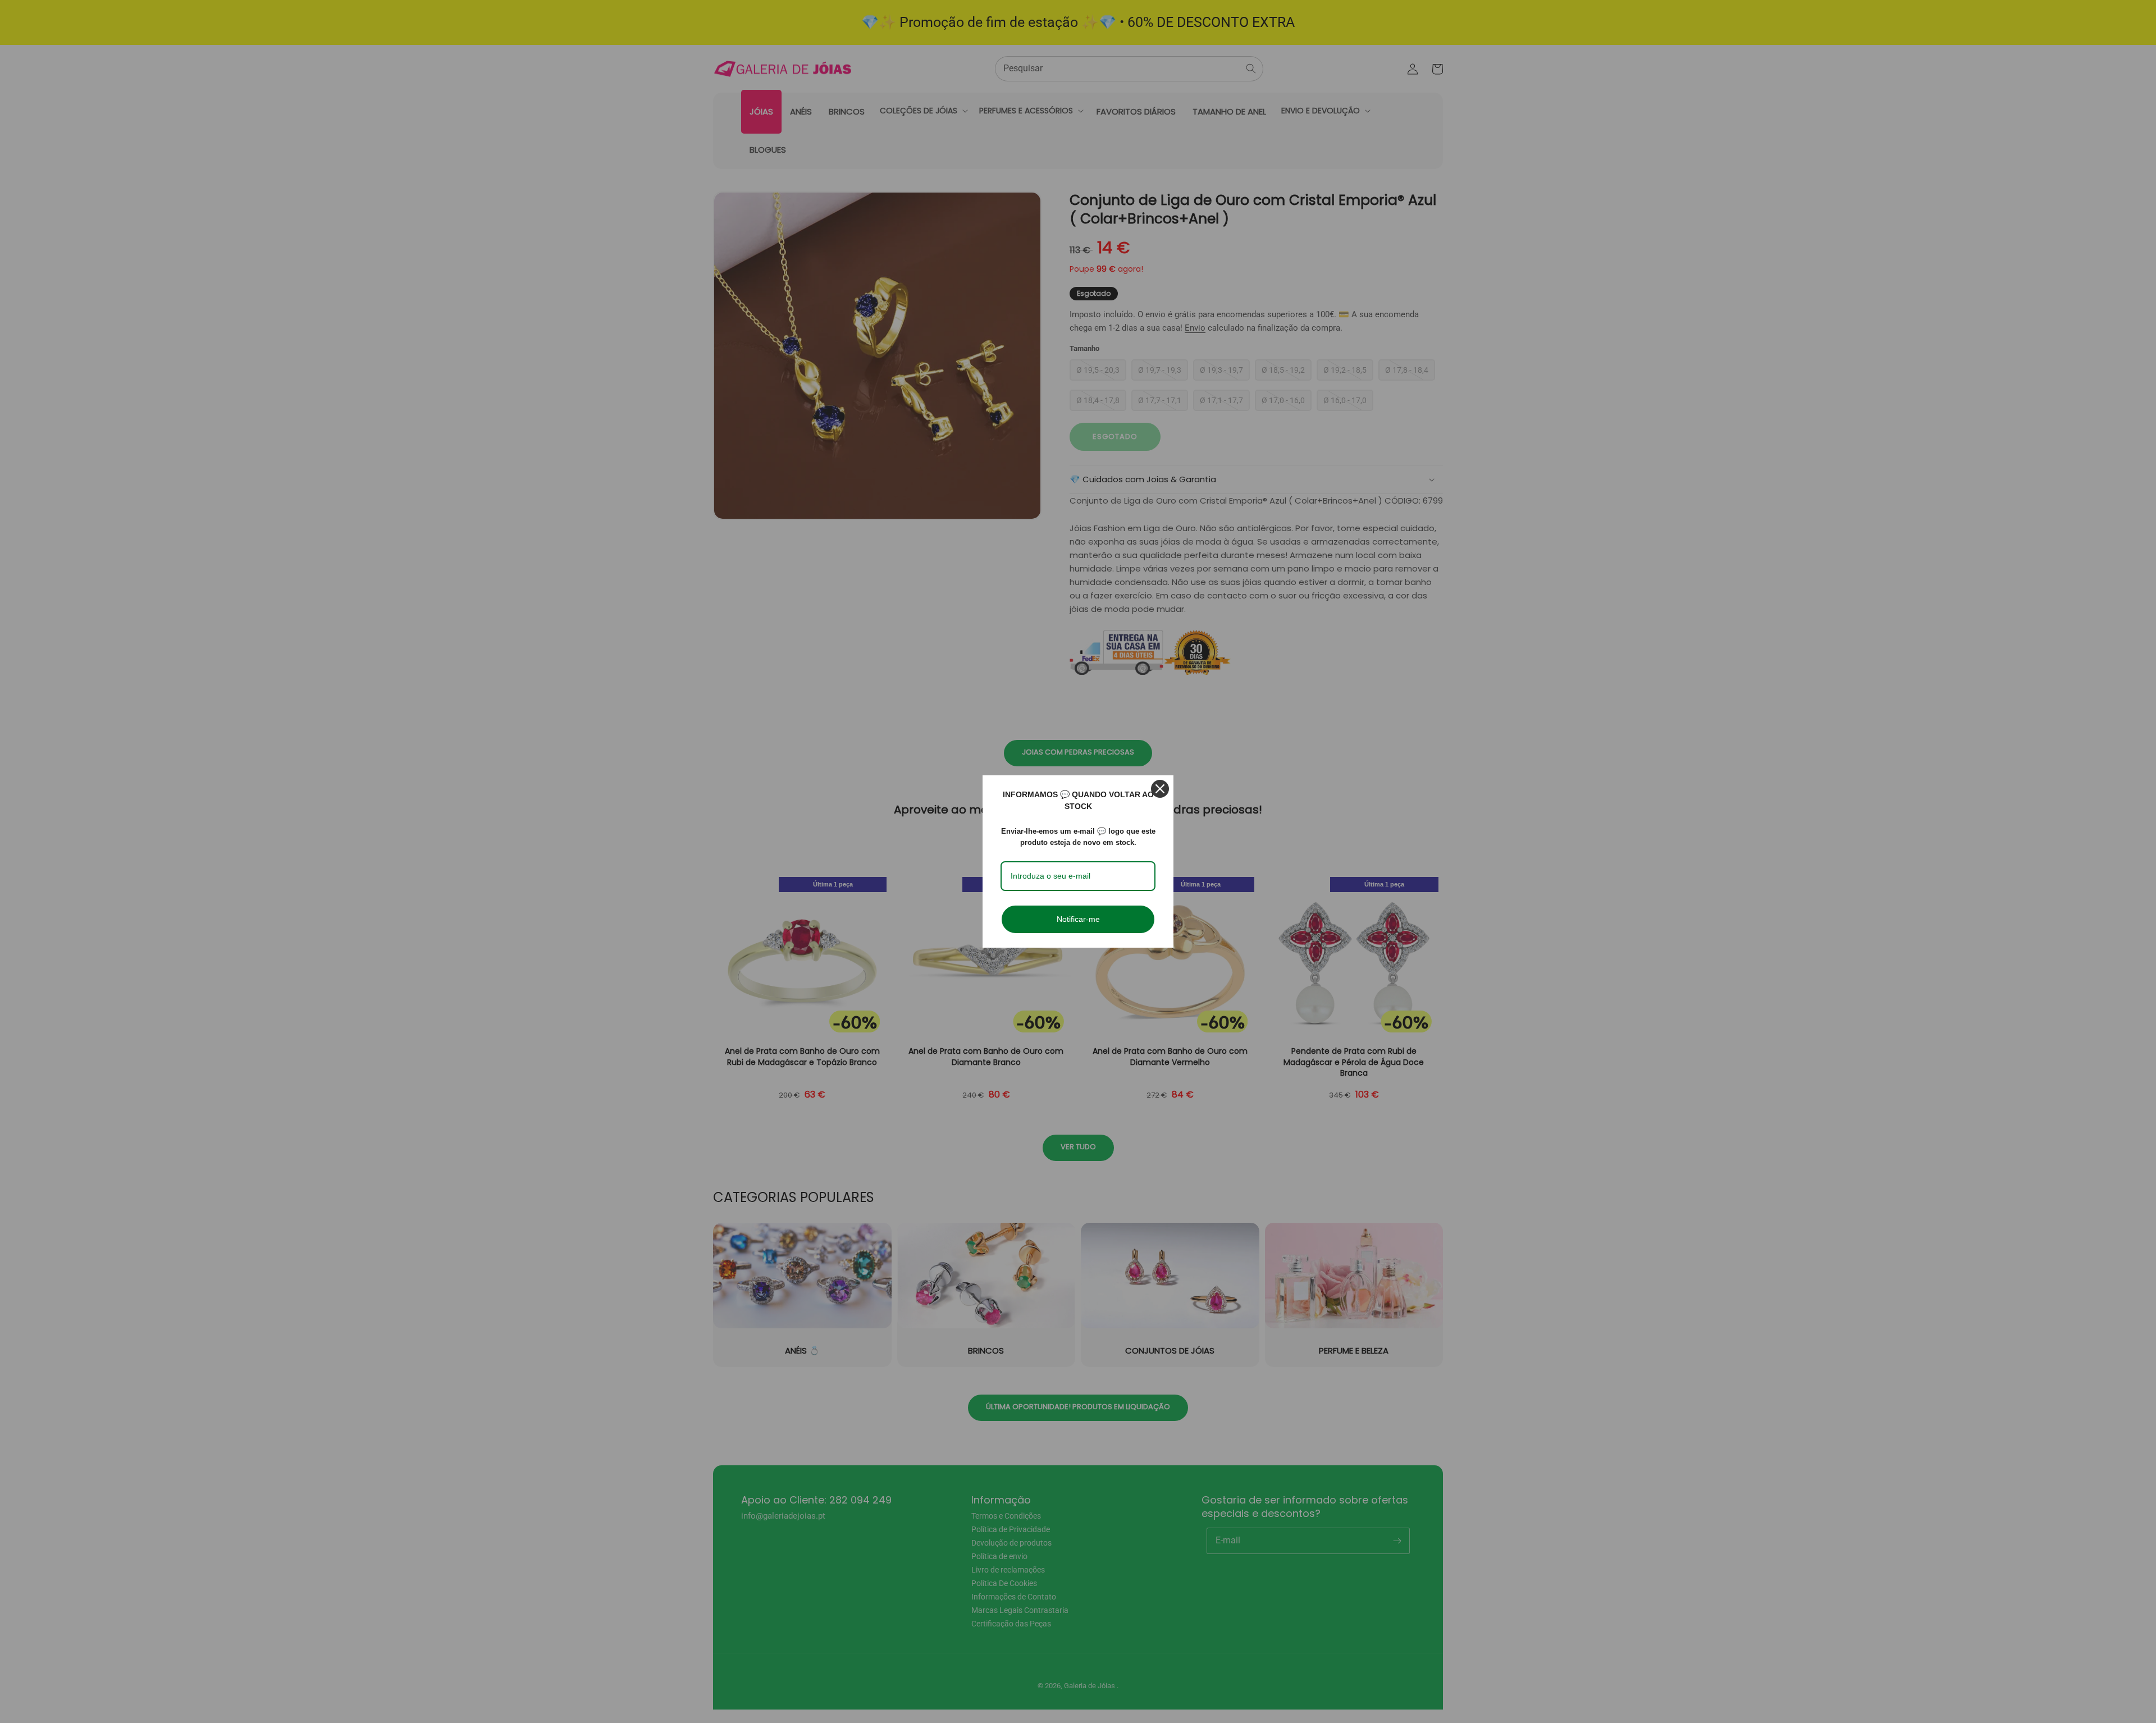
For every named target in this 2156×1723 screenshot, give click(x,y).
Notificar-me (1078, 919)
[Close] (1160, 789)
